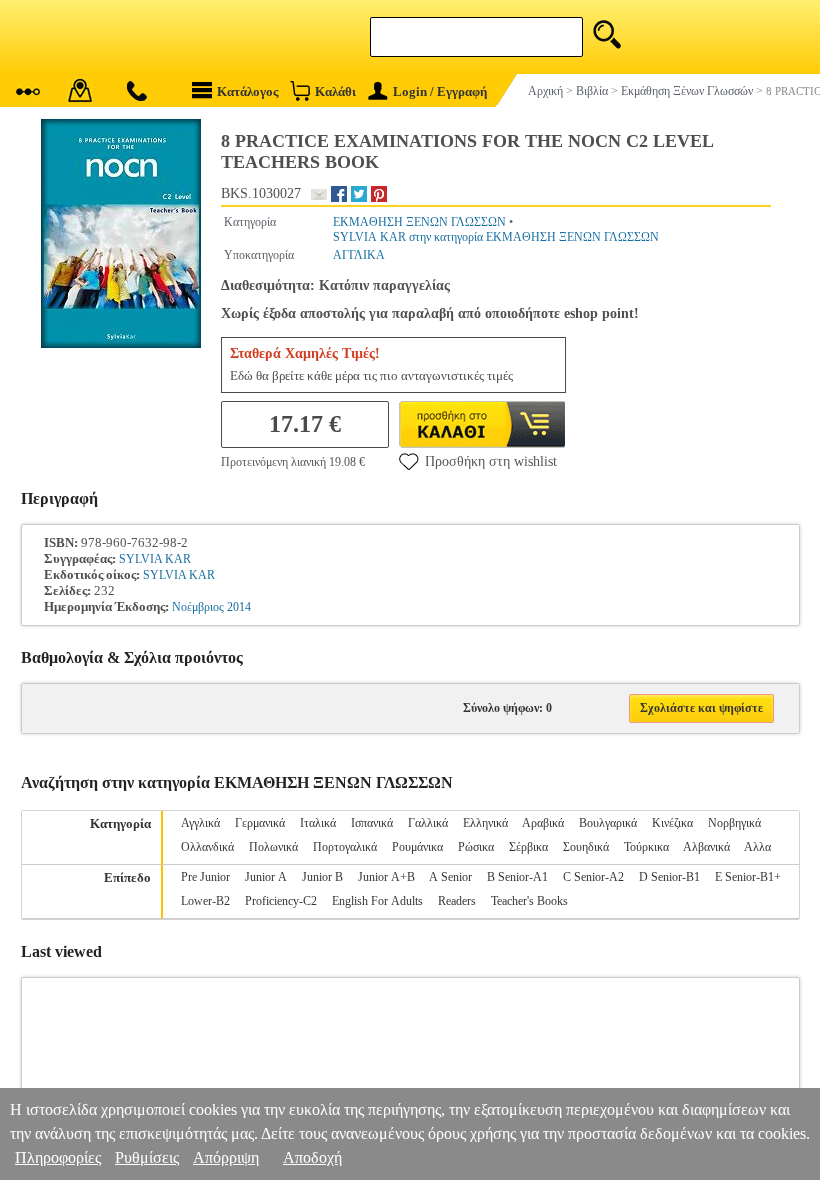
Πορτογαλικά (345, 847)
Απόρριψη (226, 1157)
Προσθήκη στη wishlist (491, 461)
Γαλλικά (428, 823)
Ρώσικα (476, 847)
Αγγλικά (200, 823)
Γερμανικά (260, 823)
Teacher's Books (529, 901)
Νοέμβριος (198, 607)
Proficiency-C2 (281, 901)
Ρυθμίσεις (147, 1157)
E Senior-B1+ (748, 877)
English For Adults (377, 901)
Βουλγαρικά (608, 823)
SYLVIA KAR (155, 559)
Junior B (322, 877)
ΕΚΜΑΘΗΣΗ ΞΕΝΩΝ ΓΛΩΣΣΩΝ (419, 222)
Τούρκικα (646, 847)
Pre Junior (205, 877)
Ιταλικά (318, 823)
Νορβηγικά (734, 823)
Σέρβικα (528, 847)
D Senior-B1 (669, 877)
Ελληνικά (485, 823)
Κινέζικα (672, 823)
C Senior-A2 (593, 877)
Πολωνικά (273, 847)
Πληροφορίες (58, 1157)
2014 (239, 607)
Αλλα (757, 847)
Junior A (266, 877)
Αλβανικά (706, 847)
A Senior (450, 877)
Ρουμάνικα (417, 847)
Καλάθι (335, 91)
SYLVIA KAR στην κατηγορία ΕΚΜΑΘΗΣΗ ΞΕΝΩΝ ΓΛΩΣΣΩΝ (496, 237)
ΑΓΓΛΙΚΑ (359, 255)
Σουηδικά (586, 847)
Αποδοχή (312, 1157)
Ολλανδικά (207, 847)
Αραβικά (543, 823)
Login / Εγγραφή (440, 91)
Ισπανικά (372, 823)
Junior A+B (386, 877)
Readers (457, 901)
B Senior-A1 (517, 877)
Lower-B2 (205, 901)
